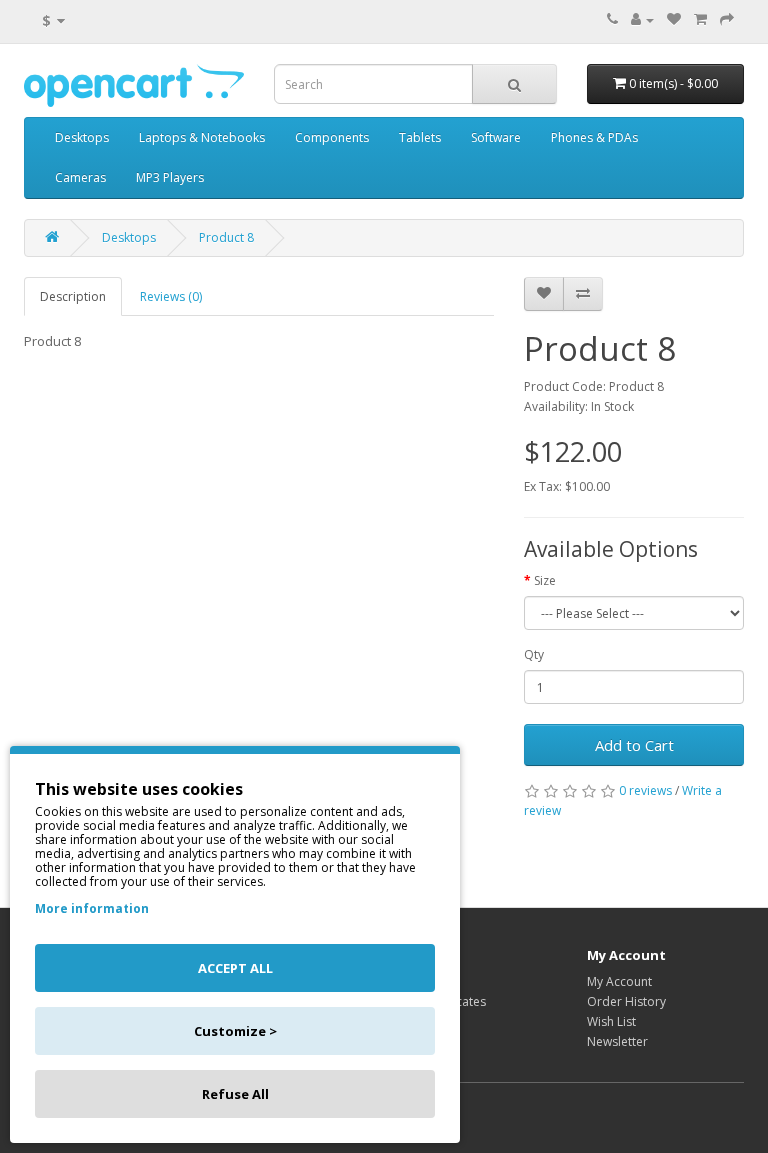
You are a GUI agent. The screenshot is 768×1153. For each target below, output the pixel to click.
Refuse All (235, 1094)
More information (92, 908)
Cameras (80, 177)
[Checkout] (727, 19)
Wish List (611, 1021)
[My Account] (642, 19)
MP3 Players (170, 177)
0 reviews (645, 790)
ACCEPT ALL (235, 968)
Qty (534, 654)
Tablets (420, 137)
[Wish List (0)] (674, 19)
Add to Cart (634, 745)
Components (332, 137)
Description (73, 296)
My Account (619, 981)
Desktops (82, 137)
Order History (626, 1001)
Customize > (235, 1031)
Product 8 (226, 237)
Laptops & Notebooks (202, 137)
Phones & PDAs (594, 137)
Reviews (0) (171, 296)
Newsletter (617, 1041)
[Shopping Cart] (700, 19)
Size (545, 580)
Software (496, 137)
